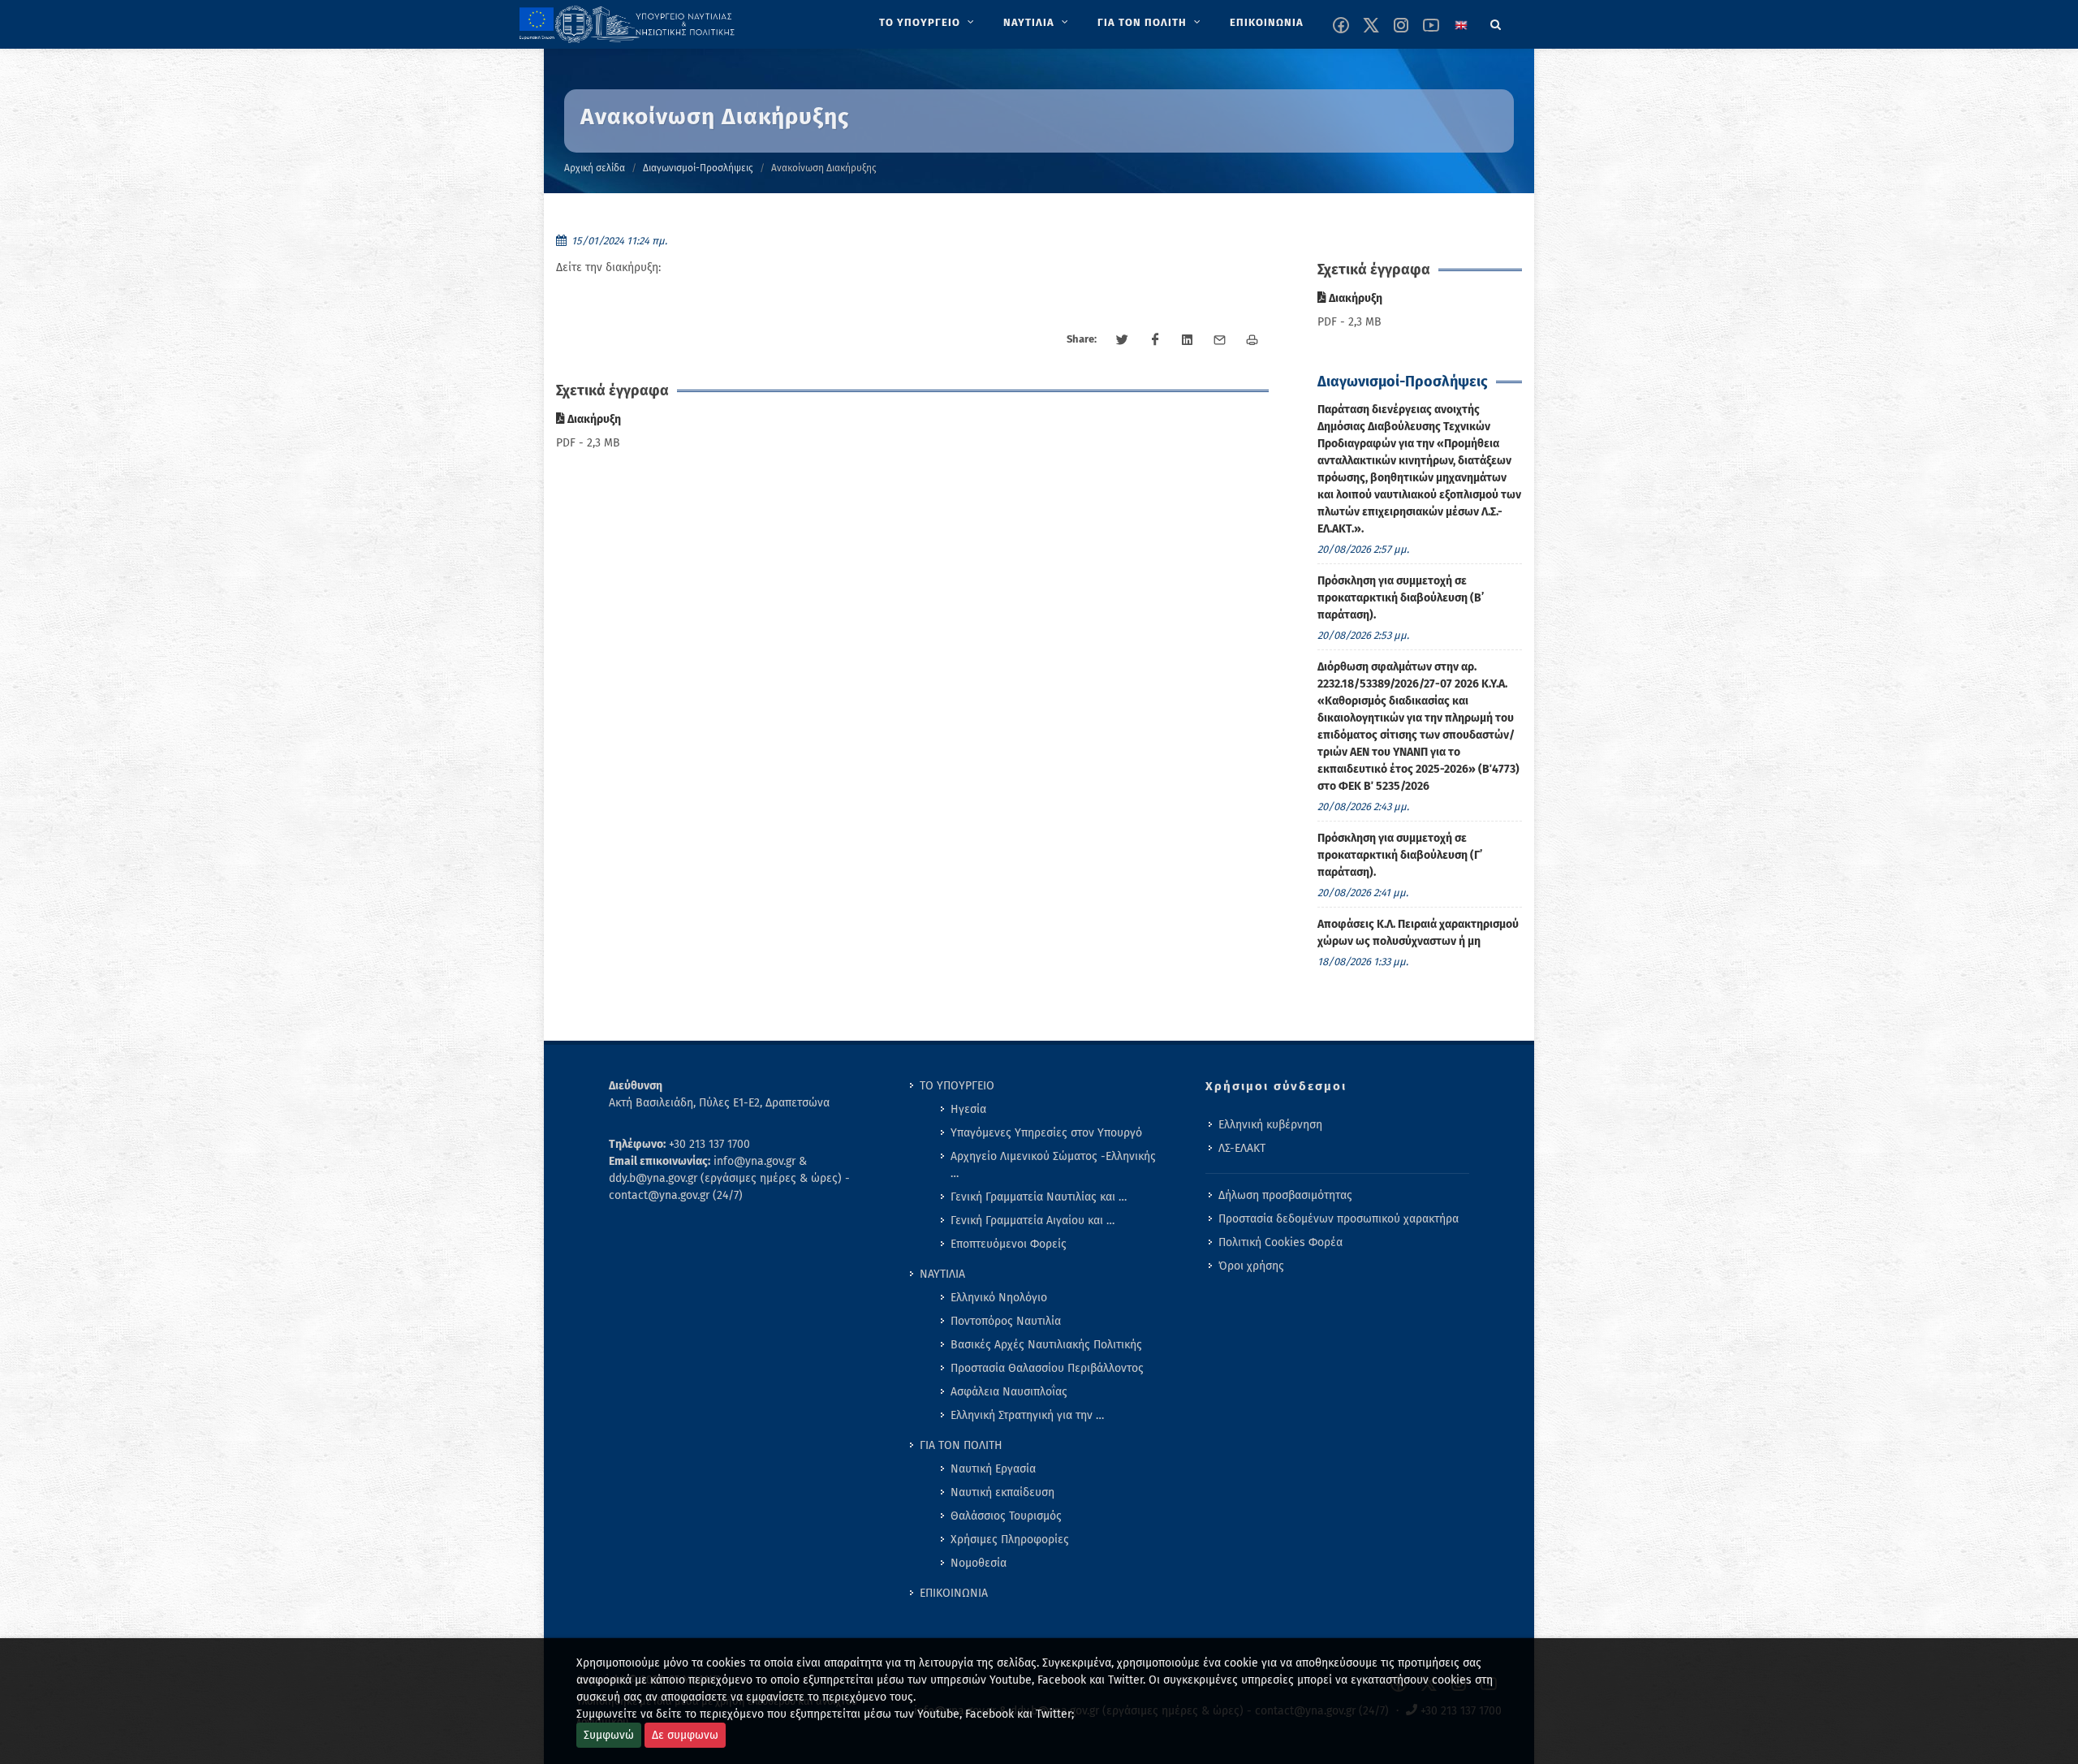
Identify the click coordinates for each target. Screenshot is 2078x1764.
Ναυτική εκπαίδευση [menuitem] (1002, 1492)
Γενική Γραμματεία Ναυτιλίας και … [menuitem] (1039, 1197)
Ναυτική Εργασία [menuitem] (993, 1469)
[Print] (1252, 340)
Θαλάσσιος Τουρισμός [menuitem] (1006, 1516)
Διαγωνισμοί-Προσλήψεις (698, 168)
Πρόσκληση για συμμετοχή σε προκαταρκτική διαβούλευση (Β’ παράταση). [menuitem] (1401, 598)
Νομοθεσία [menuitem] (979, 1563)
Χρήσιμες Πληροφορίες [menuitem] (1010, 1540)
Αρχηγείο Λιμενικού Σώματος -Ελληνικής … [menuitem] (1053, 1165)
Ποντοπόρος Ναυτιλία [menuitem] (1006, 1321)
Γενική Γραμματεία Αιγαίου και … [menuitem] (1033, 1221)
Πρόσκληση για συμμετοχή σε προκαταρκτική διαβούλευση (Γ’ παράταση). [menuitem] (1400, 855)
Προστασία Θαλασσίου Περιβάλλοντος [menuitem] (1047, 1368)
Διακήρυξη (593, 419)
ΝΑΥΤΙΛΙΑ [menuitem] (942, 1274)
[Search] (1496, 22)
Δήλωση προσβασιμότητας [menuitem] (1285, 1195)
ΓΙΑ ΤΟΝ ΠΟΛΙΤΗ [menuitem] (961, 1445)
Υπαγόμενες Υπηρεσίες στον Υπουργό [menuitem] (1046, 1133)
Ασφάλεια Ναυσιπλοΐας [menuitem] (1009, 1392)
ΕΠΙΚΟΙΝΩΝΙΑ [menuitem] (954, 1593)
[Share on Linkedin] (1188, 340)
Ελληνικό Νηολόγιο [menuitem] (999, 1298)
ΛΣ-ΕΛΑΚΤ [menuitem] (1242, 1148)
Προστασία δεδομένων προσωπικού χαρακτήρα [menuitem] (1339, 1219)
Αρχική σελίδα (595, 168)
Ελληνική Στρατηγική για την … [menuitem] (1027, 1415)
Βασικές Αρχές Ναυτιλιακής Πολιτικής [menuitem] (1046, 1345)
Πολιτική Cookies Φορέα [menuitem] (1280, 1242)
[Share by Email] (1220, 340)
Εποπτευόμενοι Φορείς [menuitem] (1009, 1244)
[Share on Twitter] (1123, 340)
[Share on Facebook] (1155, 340)
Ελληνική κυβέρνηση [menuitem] (1270, 1125)
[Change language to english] (1461, 25)
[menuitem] (928, 23)
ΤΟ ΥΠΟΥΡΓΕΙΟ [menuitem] (957, 1086)
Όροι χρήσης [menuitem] (1251, 1266)
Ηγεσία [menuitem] (968, 1109)
